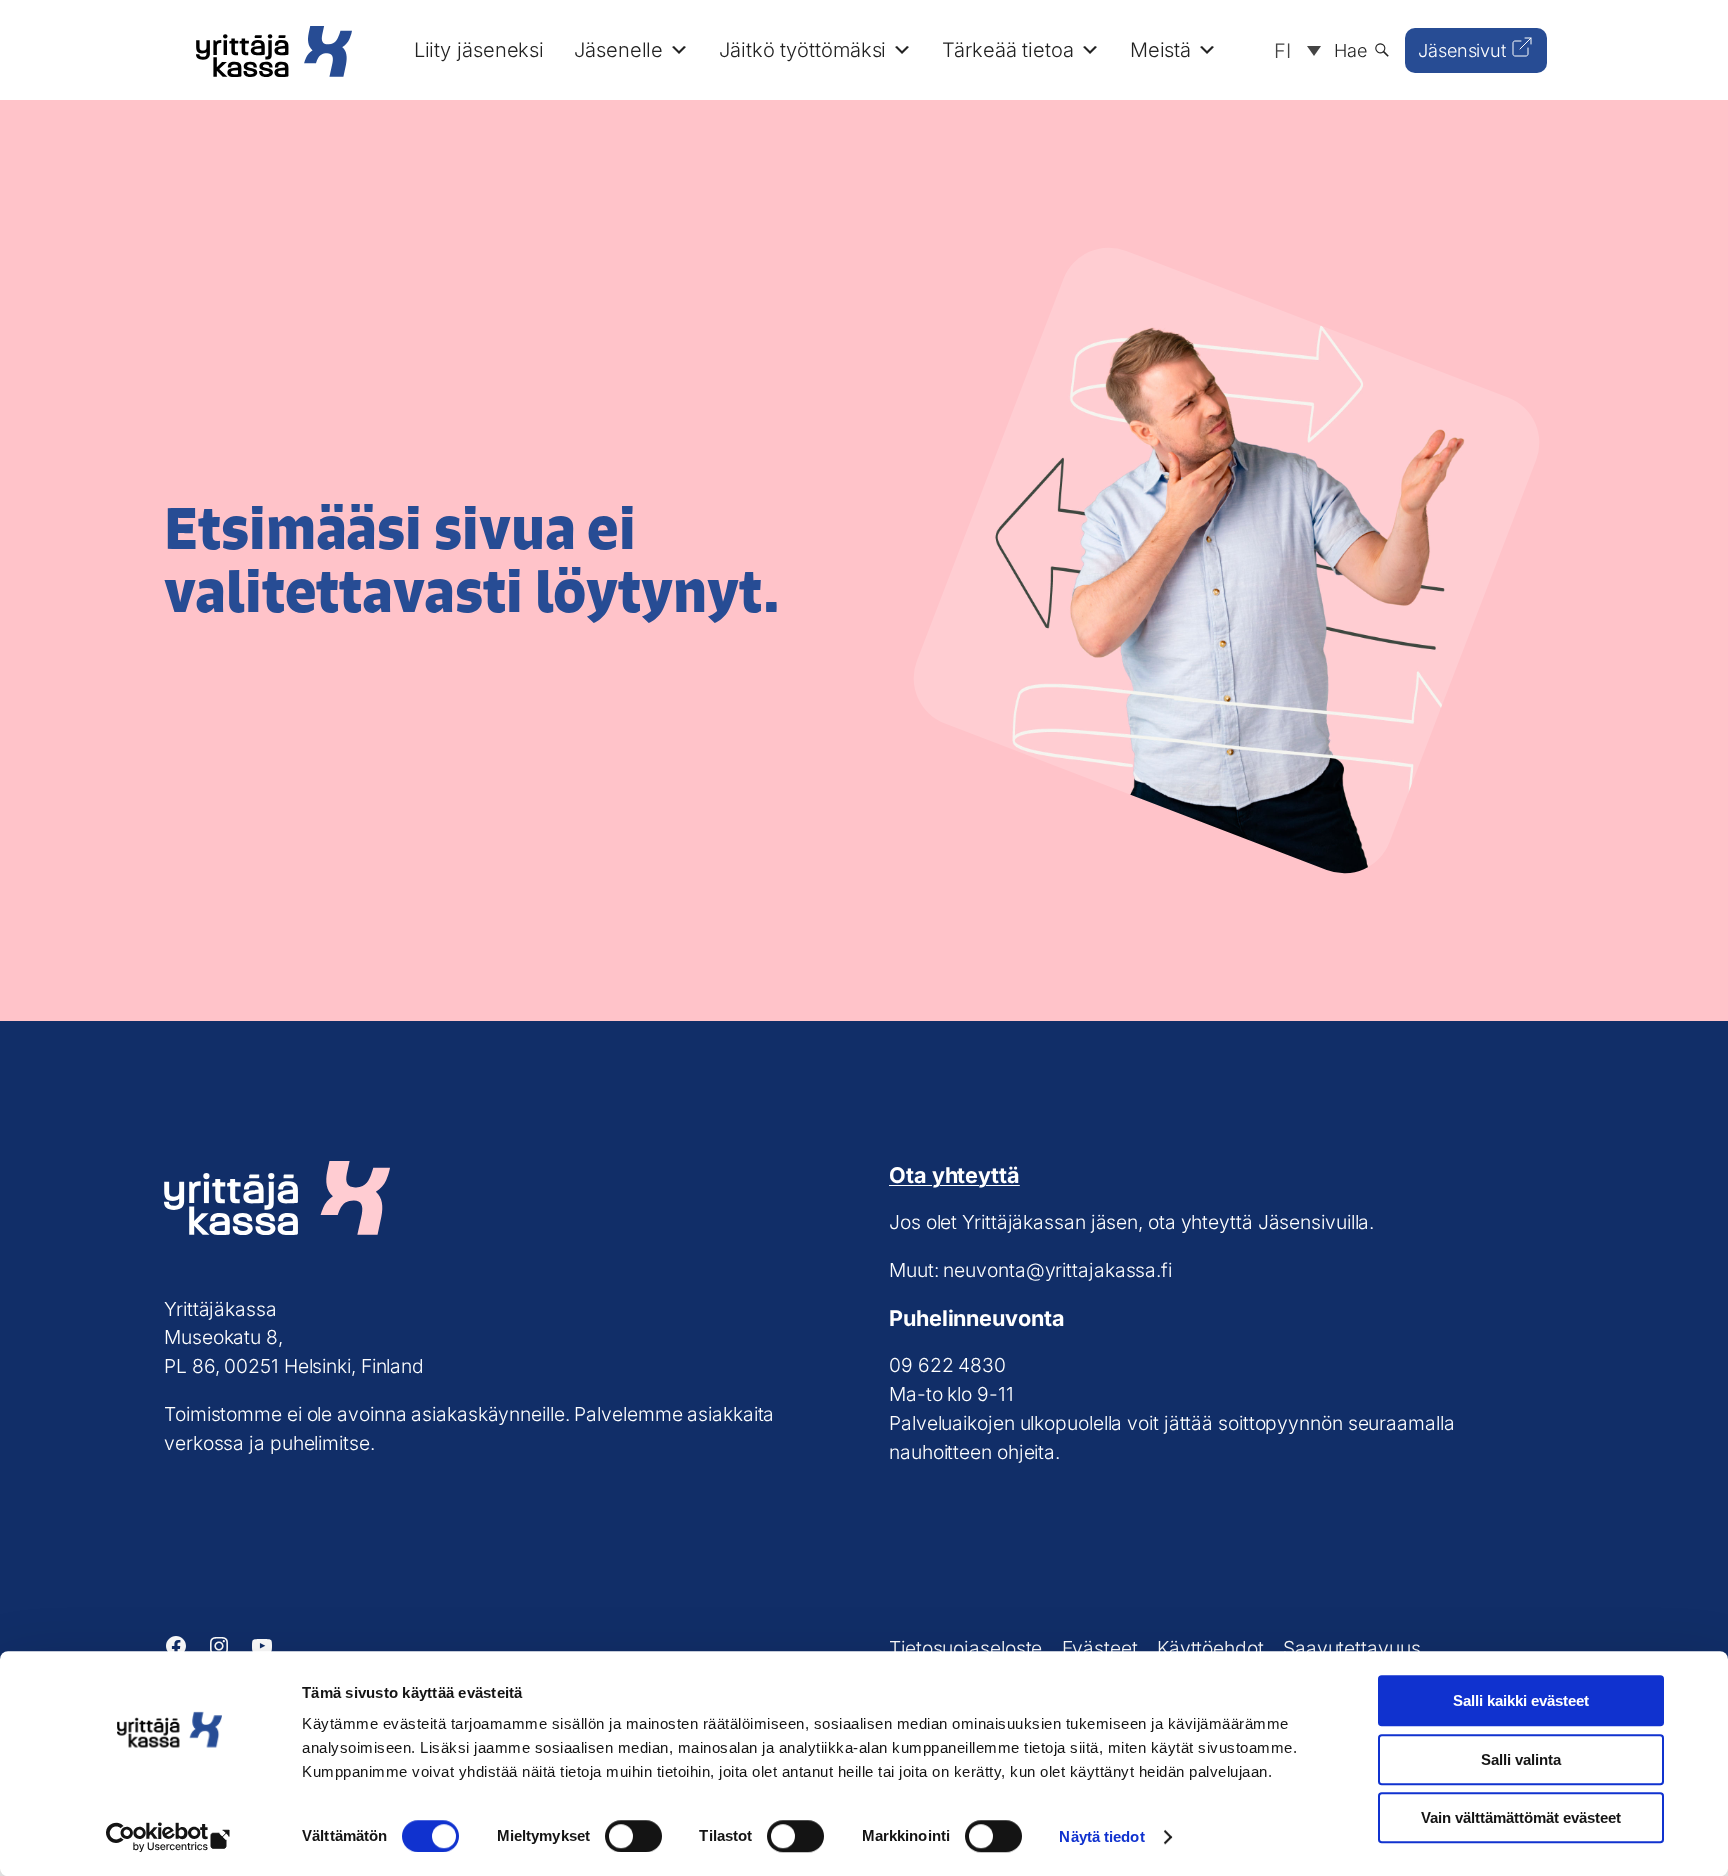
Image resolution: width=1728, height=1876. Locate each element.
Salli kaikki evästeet (1521, 1700)
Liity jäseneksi (479, 50)
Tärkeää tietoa (1008, 50)
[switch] (633, 1836)
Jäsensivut (1462, 50)
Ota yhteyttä (954, 1175)
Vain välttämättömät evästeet (1521, 1817)
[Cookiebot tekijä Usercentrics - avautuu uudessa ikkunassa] (169, 1837)
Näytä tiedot (1101, 1836)
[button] (1292, 50)
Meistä (1160, 50)
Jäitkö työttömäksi (802, 50)
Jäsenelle (618, 50)
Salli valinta (1521, 1759)
